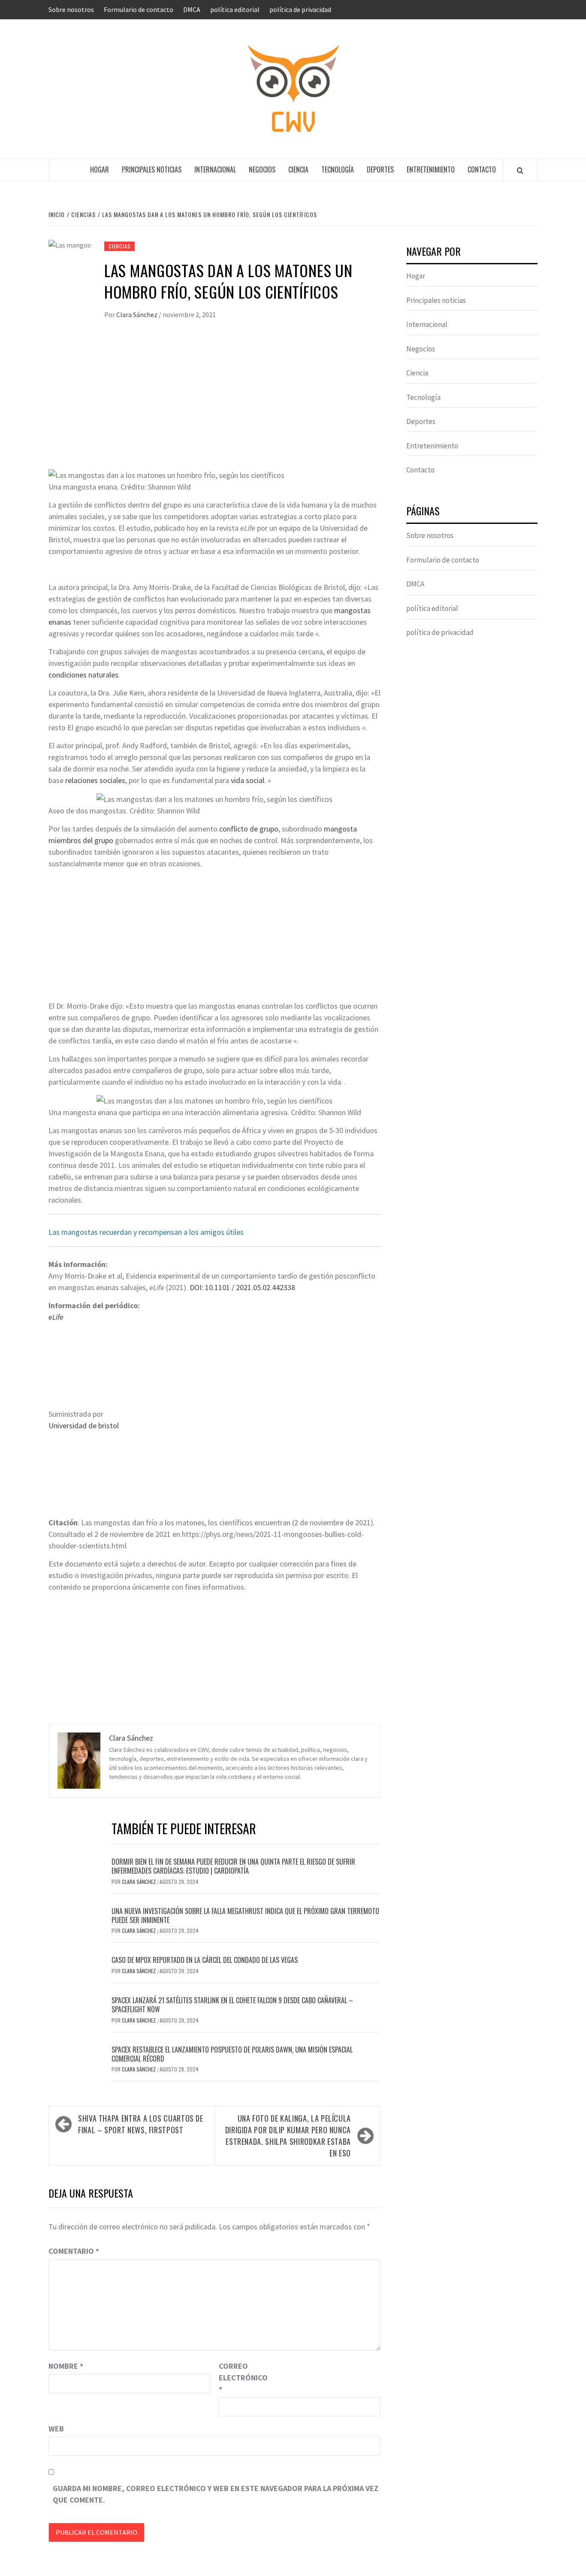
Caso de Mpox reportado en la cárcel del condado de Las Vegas (205, 1960)
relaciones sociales (95, 780)
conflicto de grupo (249, 829)
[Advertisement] (214, 404)
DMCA (192, 9)
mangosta (340, 829)
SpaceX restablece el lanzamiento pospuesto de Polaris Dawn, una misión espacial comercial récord (232, 2054)
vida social (248, 780)
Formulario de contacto (139, 9)
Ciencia (298, 169)
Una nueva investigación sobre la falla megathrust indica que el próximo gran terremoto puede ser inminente (245, 1915)
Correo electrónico (240, 2378)
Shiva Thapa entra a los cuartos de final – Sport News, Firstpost (141, 2124)
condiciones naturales (83, 675)
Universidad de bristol (84, 1426)
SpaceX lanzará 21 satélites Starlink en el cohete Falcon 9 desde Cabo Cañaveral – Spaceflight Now (232, 2005)
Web (56, 2429)
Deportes (380, 169)
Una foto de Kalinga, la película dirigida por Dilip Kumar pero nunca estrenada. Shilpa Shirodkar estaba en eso (288, 2136)
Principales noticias (152, 169)
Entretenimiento (431, 169)
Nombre (66, 2366)
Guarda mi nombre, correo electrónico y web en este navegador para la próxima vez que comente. (216, 2494)
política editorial (235, 9)
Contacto (482, 169)
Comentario (74, 2251)
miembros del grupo (81, 840)
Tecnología (338, 169)
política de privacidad (300, 9)
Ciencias (119, 246)
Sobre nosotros (71, 9)
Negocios (262, 169)
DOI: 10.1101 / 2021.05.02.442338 (242, 1287)
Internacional (215, 169)
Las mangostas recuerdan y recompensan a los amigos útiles (146, 1232)
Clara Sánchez (137, 314)
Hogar (100, 169)
